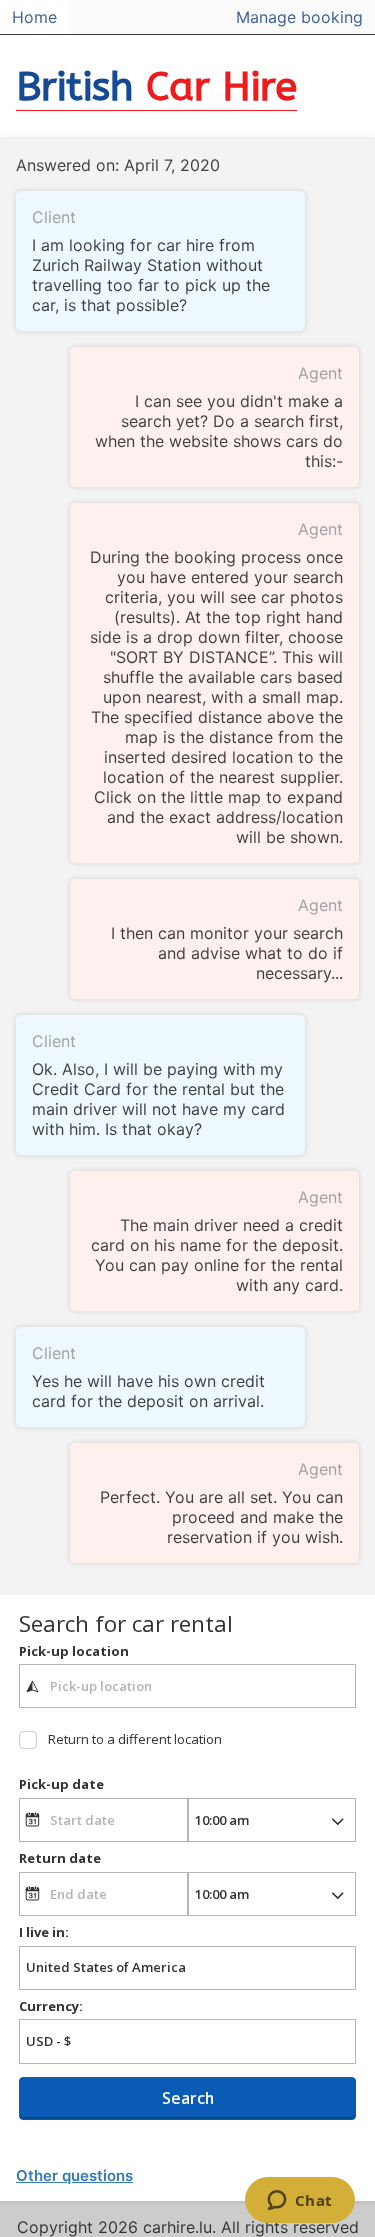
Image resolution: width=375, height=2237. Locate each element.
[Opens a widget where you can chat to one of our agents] (299, 2202)
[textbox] (187, 1686)
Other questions (74, 2175)
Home (34, 17)
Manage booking (299, 17)
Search (188, 2098)
